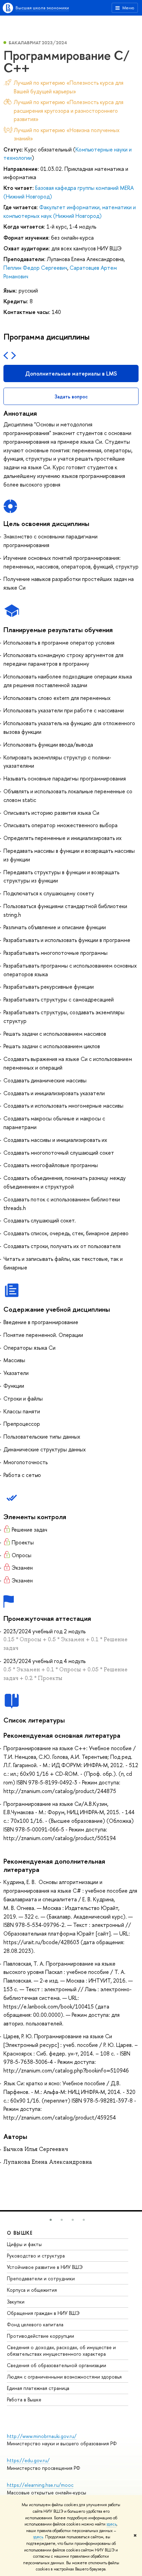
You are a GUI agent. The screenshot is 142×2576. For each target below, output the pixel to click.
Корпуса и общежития (32, 2290)
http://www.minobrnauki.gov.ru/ (42, 2436)
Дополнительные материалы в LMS (71, 373)
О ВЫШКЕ (20, 2233)
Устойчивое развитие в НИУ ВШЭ (45, 2267)
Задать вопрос (71, 396)
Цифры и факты (24, 2244)
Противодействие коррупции (40, 2336)
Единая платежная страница (38, 2388)
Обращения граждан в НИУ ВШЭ (43, 2313)
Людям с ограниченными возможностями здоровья (64, 2377)
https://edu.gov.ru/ (28, 2460)
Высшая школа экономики (42, 8)
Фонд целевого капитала (35, 2324)
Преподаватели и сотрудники (41, 2278)
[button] (51, 2220)
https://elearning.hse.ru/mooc (40, 2485)
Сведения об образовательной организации (57, 2365)
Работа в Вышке (24, 2399)
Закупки (16, 2302)
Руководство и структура (36, 2256)
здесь (111, 2524)
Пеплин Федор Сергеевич (35, 268)
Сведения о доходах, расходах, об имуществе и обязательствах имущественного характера (61, 2350)
